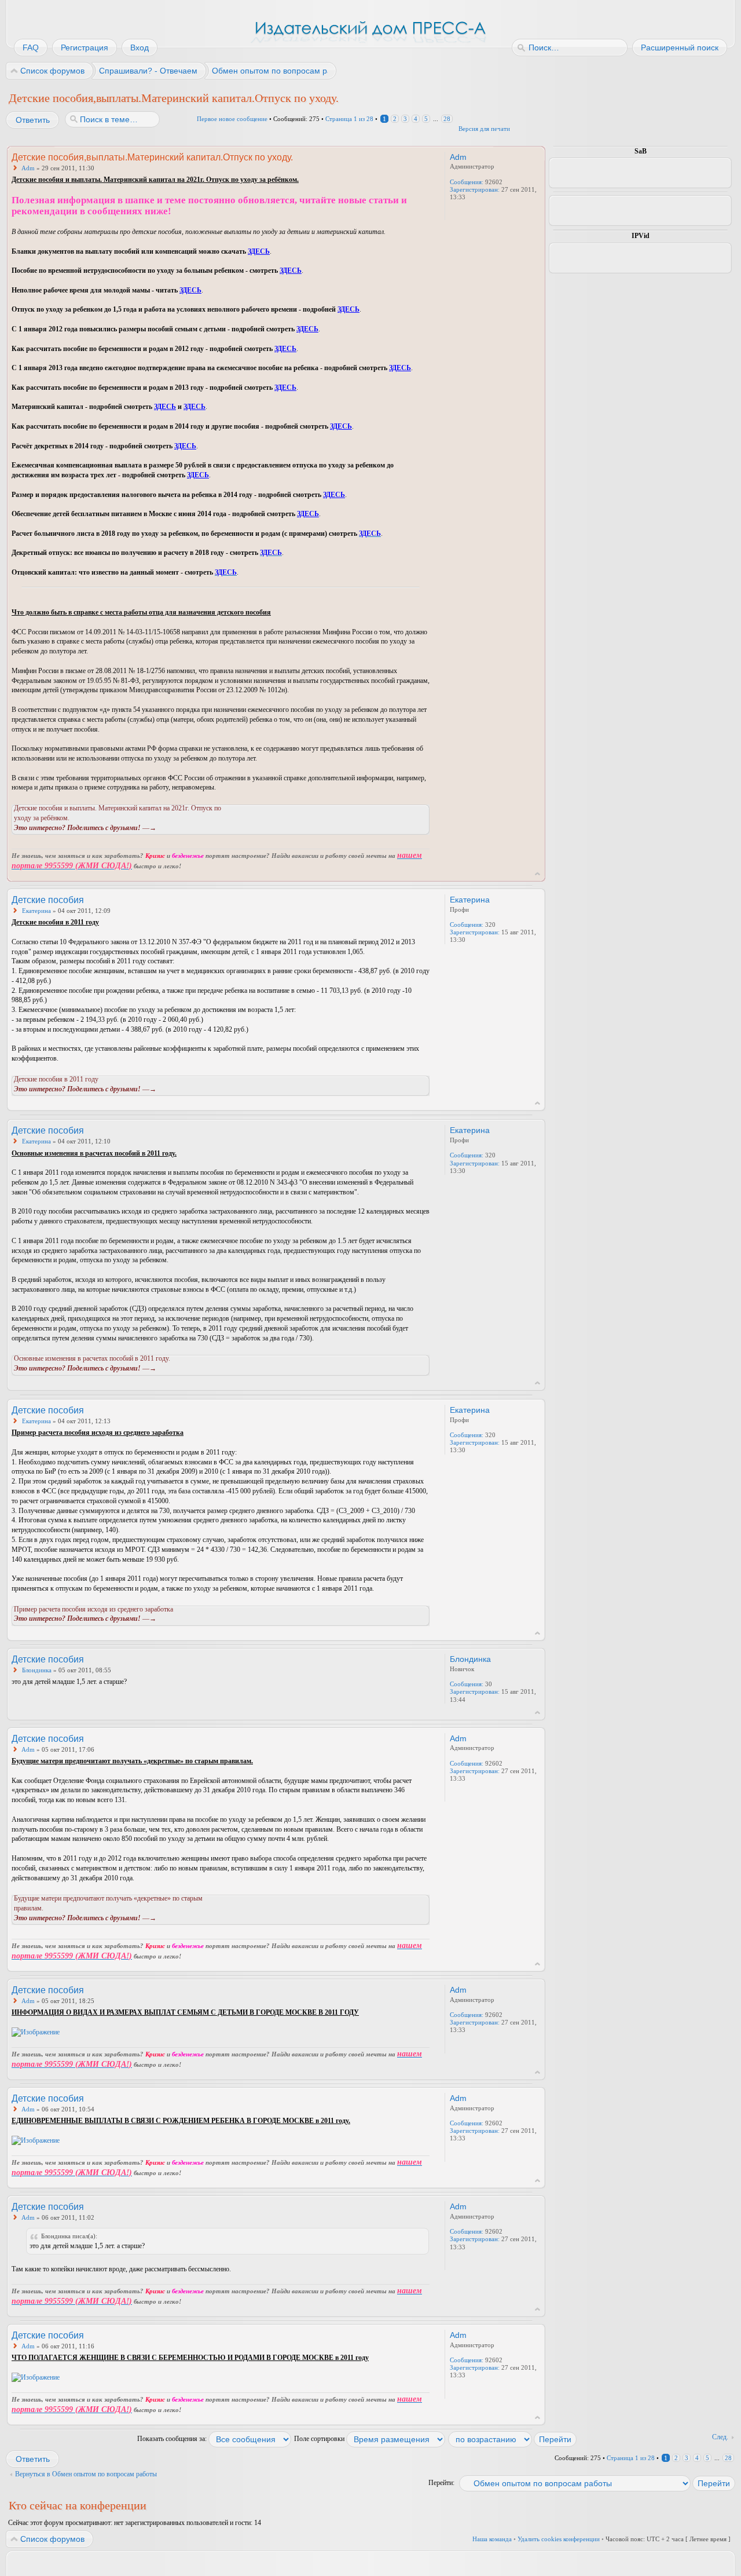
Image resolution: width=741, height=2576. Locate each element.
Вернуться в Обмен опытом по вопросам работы (86, 2474)
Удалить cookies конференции (559, 2539)
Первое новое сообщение (232, 119)
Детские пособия (48, 900)
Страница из (349, 119)
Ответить (33, 120)
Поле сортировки (320, 2439)
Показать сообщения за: (173, 2439)
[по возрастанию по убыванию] (513, 2439)
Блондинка (37, 1670)
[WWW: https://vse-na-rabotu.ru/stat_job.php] (456, 213)
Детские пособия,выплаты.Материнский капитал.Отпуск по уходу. (174, 98)
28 (447, 119)
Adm (28, 168)
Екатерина (36, 911)
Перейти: (441, 2483)
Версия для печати (484, 129)
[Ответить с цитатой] (398, 156)
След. (720, 2437)
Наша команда (492, 2539)
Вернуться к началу (538, 874)
